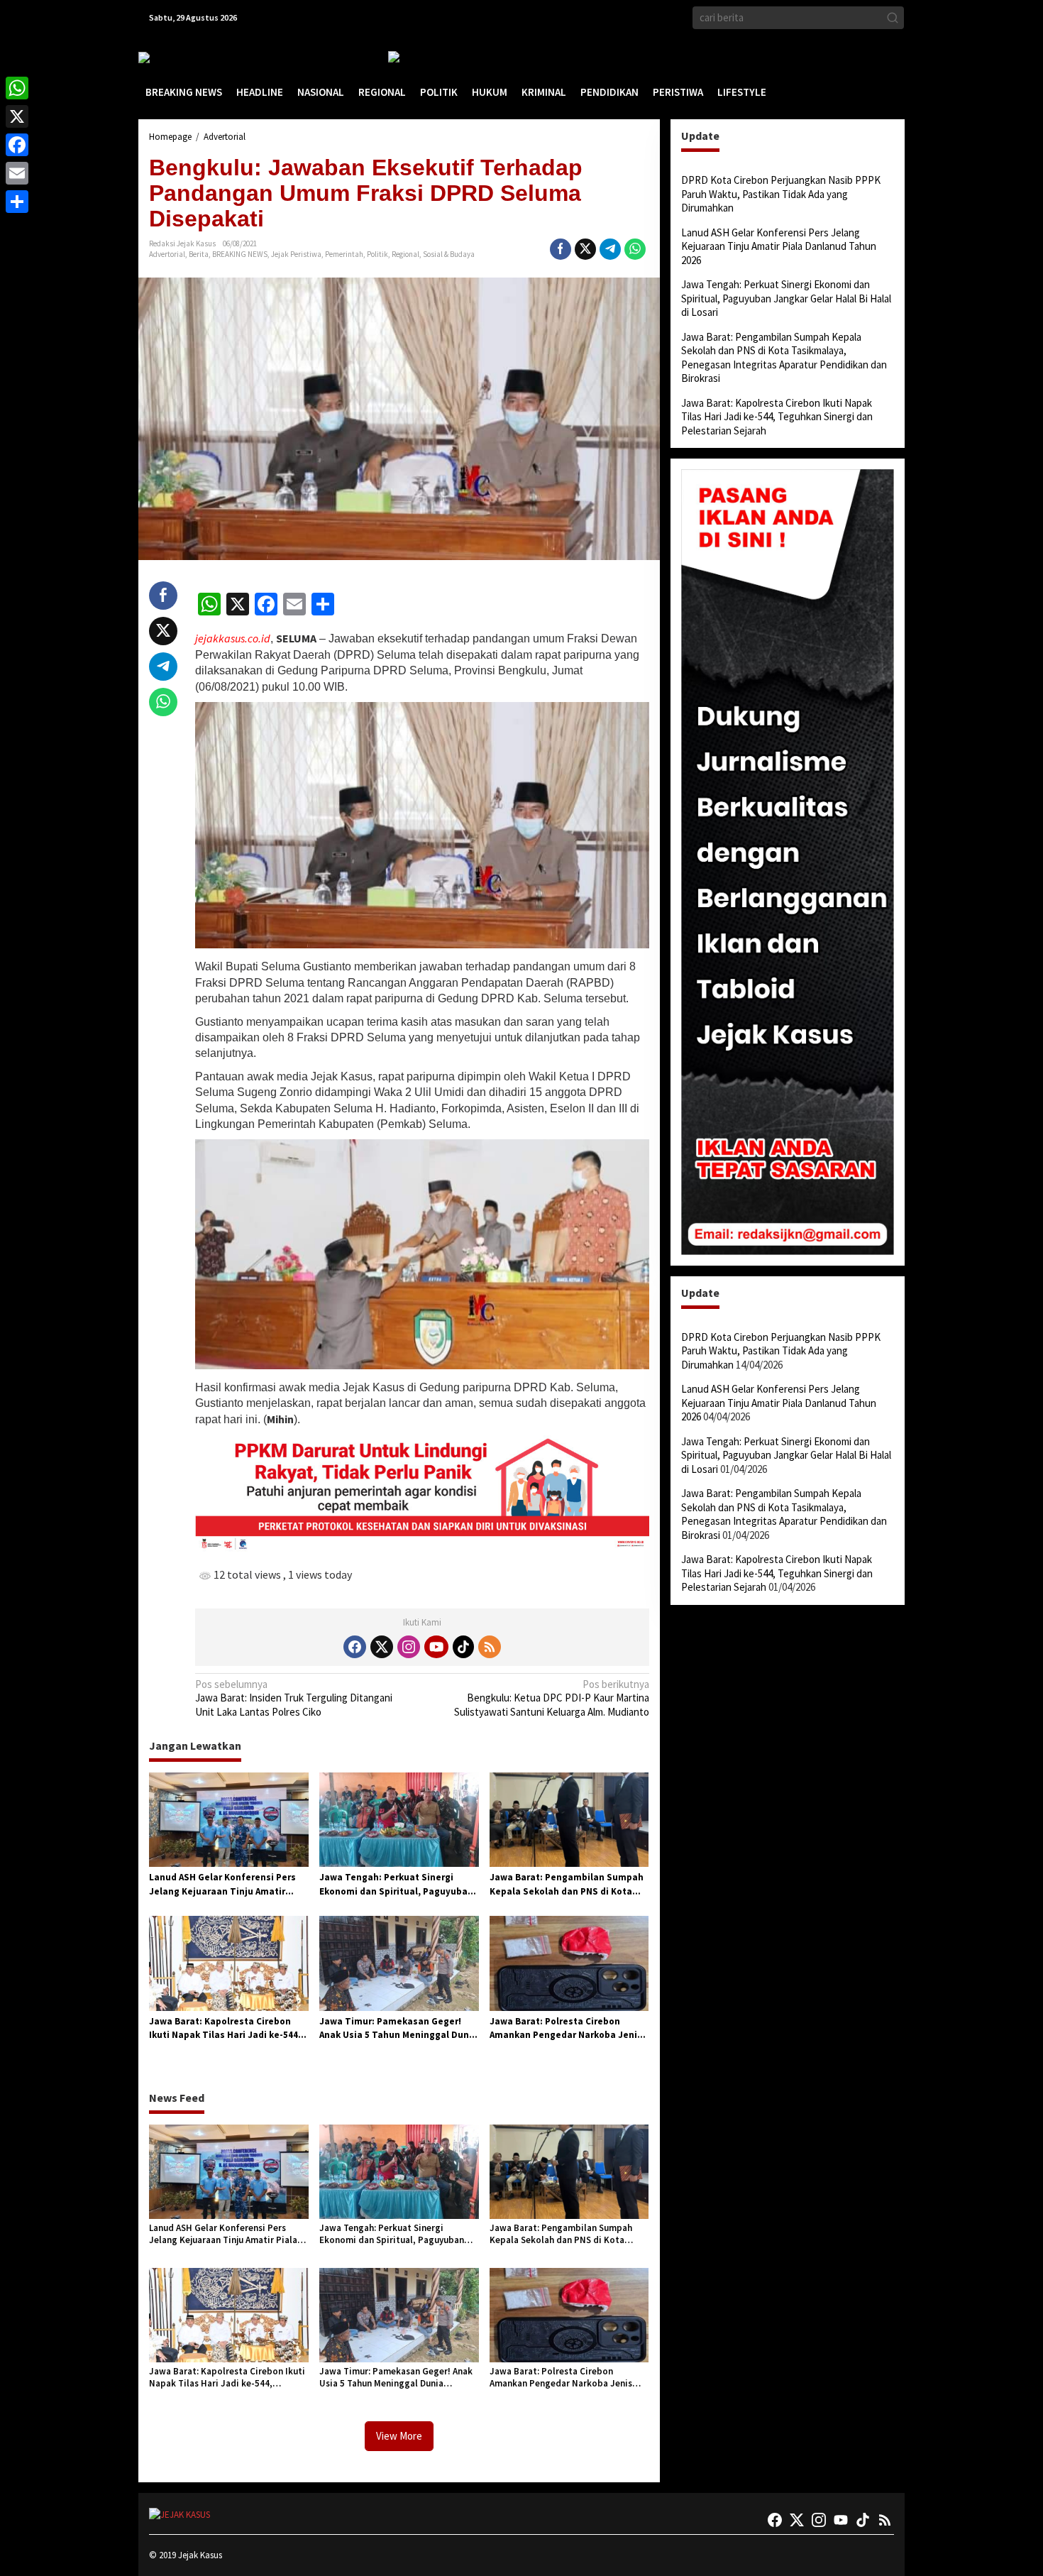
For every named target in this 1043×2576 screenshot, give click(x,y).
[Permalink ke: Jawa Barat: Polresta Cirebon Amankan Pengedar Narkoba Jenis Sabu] (569, 1962)
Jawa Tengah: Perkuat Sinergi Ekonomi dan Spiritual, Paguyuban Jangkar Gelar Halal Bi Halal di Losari (396, 1885)
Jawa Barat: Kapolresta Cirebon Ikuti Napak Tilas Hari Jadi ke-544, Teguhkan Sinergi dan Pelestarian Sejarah (225, 2029)
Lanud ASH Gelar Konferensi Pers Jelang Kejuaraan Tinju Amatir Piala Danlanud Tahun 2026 (222, 1885)
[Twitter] (382, 1647)
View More (399, 2436)
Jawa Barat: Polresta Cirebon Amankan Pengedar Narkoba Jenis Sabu (566, 2029)
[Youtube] (436, 1647)
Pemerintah (344, 254)
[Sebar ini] (561, 249)
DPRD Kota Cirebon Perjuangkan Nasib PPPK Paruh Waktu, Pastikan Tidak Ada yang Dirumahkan (781, 194)
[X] (17, 116)
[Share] (17, 202)
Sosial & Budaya (449, 254)
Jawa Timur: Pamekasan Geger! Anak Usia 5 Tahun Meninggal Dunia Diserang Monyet (398, 2029)
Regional (405, 254)
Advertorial (167, 254)
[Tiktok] (463, 1647)
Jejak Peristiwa (296, 254)
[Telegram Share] (610, 249)
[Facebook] (355, 1647)
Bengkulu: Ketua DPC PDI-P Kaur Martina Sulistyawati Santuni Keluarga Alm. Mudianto (551, 1698)
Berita (199, 254)
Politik (377, 254)
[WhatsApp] (17, 88)
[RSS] (490, 1647)
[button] (893, 18)
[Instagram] (409, 1647)
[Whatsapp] (635, 249)
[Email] (17, 173)
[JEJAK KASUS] (174, 57)
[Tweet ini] (585, 249)
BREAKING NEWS (240, 254)
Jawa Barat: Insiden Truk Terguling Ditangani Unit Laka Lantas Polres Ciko (294, 1698)
